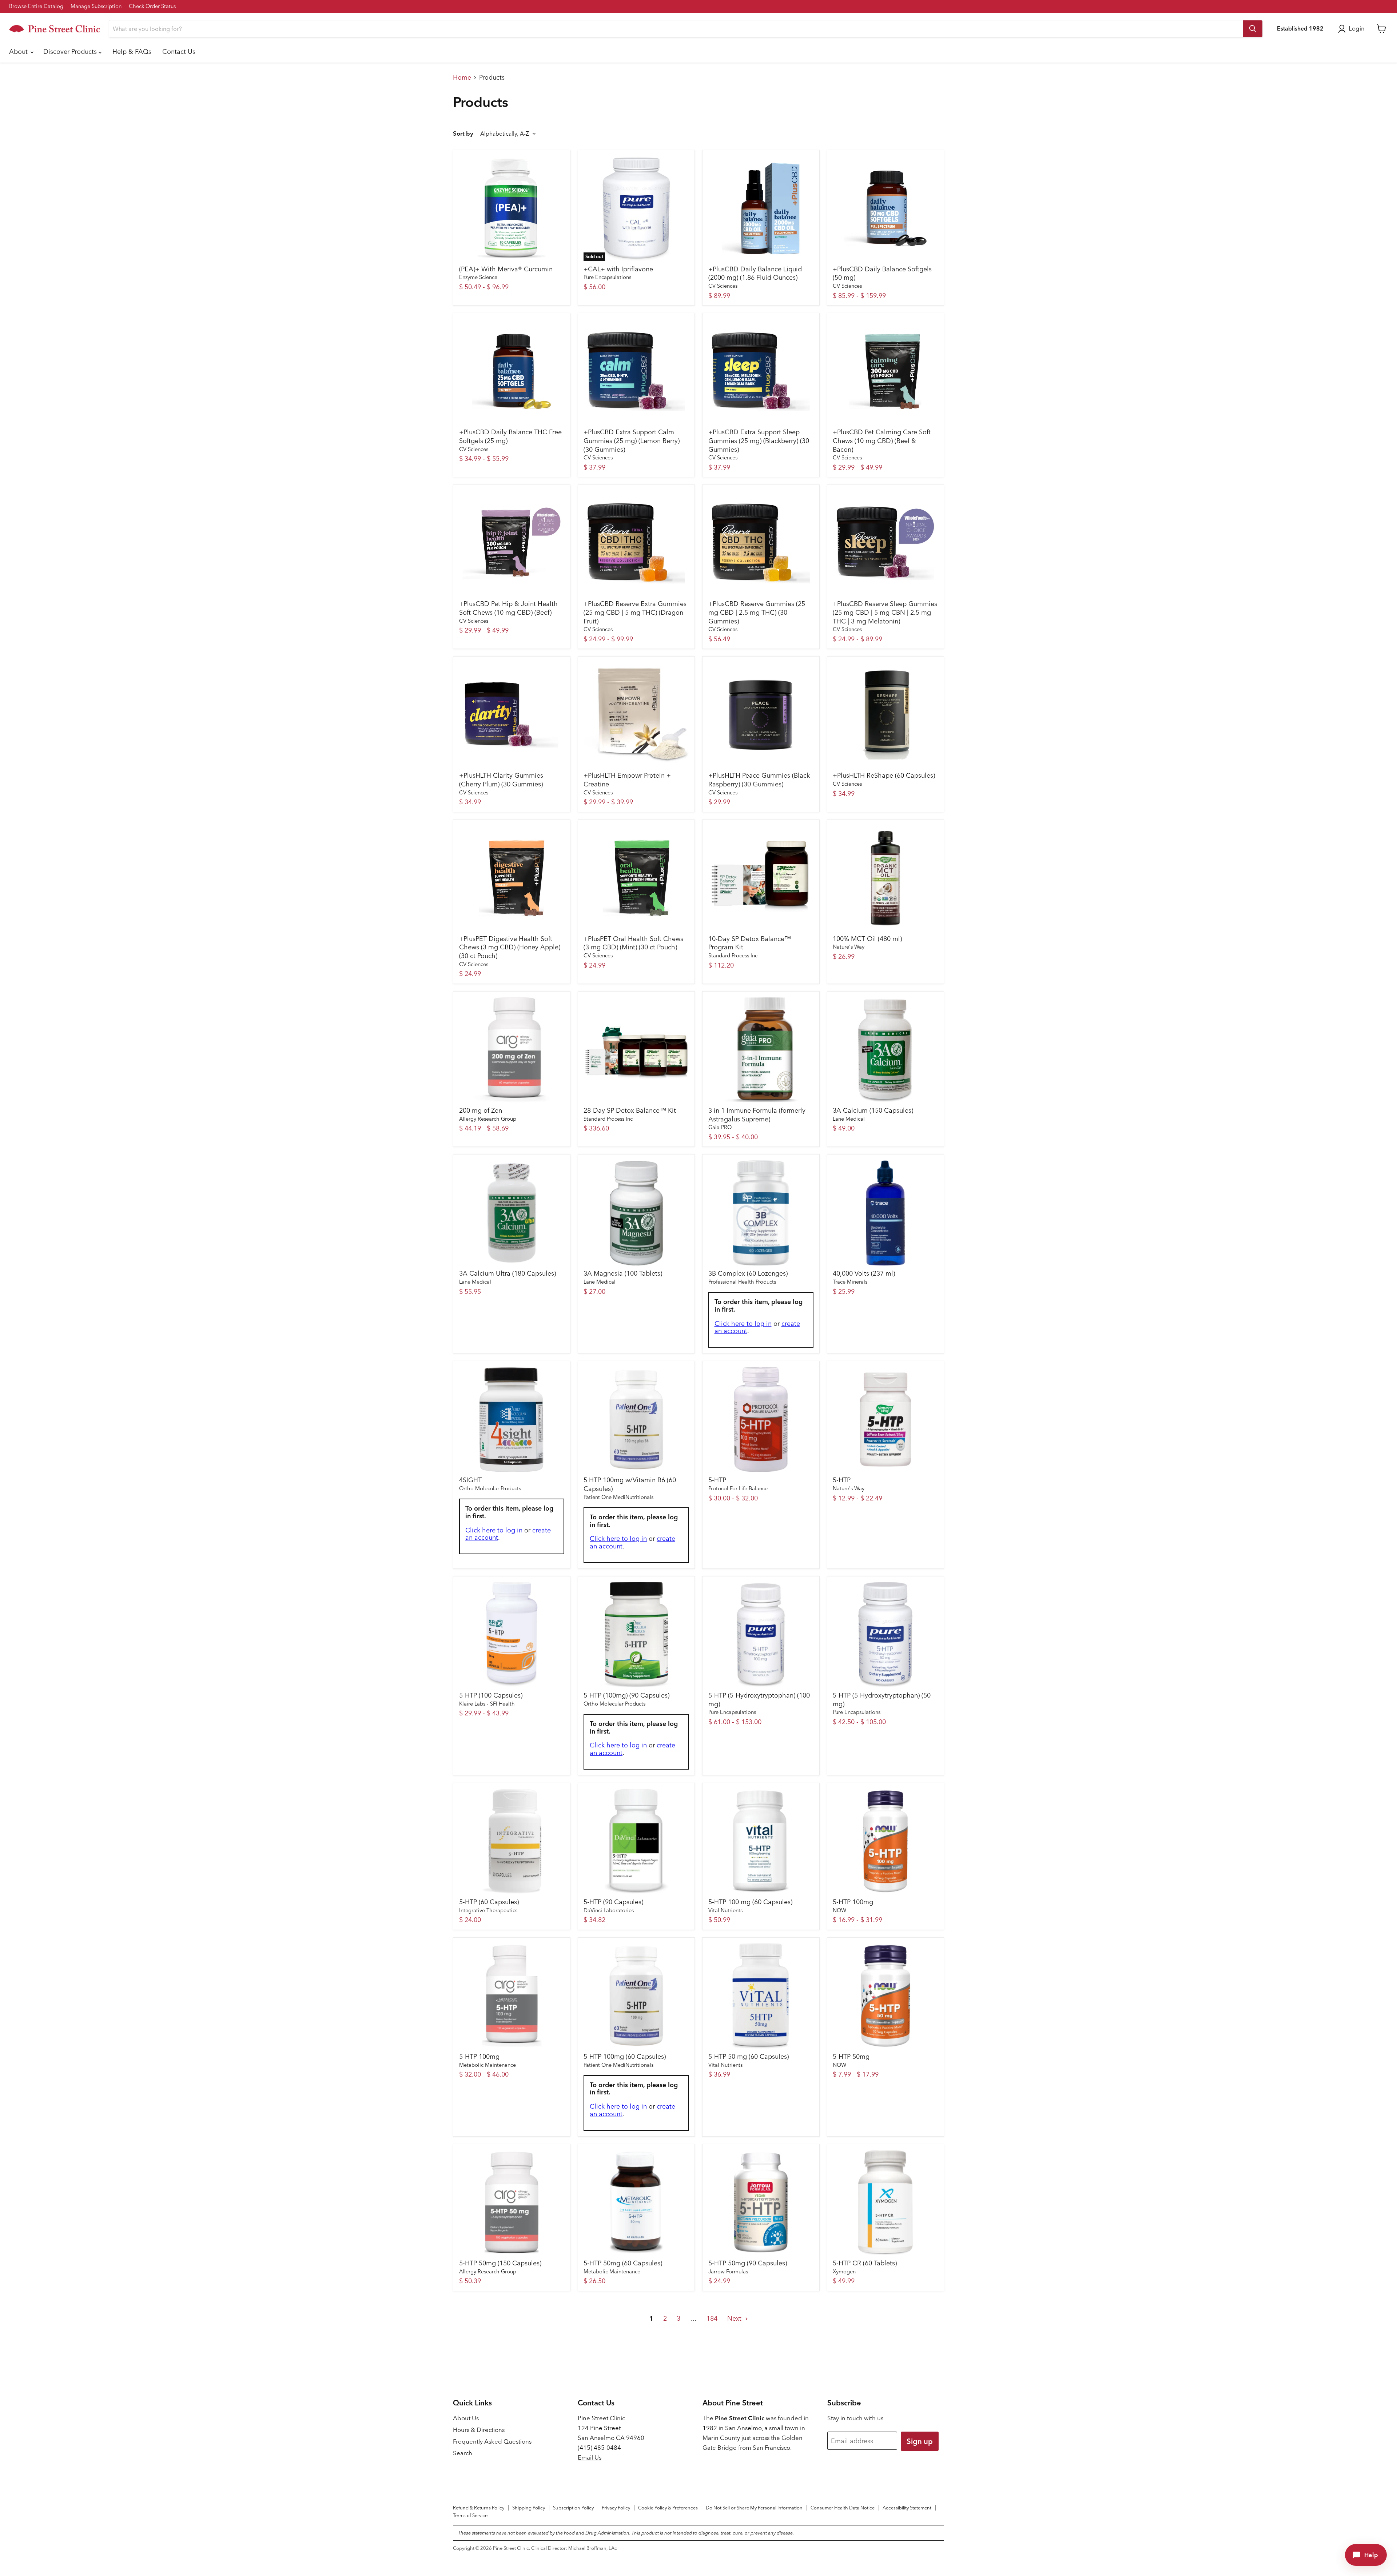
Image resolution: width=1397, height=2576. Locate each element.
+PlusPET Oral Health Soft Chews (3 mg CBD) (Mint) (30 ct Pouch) (633, 943)
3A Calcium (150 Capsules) (873, 1110)
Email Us (590, 2457)
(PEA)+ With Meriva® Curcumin (506, 269)
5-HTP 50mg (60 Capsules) (623, 2263)
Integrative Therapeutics (488, 1910)
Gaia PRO (720, 1127)
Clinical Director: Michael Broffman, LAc (574, 2548)
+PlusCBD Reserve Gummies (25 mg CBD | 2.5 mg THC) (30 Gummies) (757, 612)
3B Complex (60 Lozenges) (748, 1273)
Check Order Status (152, 6)
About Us (466, 2418)
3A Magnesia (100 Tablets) (623, 1273)
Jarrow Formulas (728, 2272)
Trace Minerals (850, 1282)
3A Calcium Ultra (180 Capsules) (508, 1273)
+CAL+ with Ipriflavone (618, 269)
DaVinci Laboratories (609, 1910)
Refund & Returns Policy (479, 2508)
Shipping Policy (529, 2508)
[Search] (1253, 29)
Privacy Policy (616, 2508)
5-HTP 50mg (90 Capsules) (748, 2263)
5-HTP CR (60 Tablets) (865, 2263)
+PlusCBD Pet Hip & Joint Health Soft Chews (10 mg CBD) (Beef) (508, 608)
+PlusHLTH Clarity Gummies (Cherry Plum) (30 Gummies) (501, 780)
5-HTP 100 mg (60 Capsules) (750, 1902)
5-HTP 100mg (853, 1902)
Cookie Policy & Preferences (668, 2508)
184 (712, 2318)
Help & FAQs (132, 51)
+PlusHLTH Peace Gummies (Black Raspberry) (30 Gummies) (759, 780)
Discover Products (71, 51)
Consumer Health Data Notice (843, 2508)
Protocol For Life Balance (738, 1488)
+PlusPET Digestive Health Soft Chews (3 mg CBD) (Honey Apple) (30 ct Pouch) (510, 947)
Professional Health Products (742, 1282)
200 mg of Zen (481, 1110)
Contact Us (179, 51)
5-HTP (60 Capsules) (489, 1902)
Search (463, 2453)
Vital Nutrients (725, 1910)
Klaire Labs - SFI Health (487, 1704)
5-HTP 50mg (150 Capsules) (500, 2263)
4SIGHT (470, 1480)
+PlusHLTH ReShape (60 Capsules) (884, 775)
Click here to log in (743, 1323)
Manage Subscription (96, 6)
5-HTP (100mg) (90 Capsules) (626, 1695)
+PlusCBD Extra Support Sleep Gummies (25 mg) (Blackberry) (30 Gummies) (759, 440)
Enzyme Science (478, 277)
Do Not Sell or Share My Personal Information (754, 2508)
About (19, 51)
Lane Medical (849, 1119)
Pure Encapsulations (607, 277)
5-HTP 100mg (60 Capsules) (625, 2056)
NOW (839, 1910)
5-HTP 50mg (851, 2056)
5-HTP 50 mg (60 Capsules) (749, 2056)
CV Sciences (723, 286)
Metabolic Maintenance (487, 2065)
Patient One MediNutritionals (618, 1497)
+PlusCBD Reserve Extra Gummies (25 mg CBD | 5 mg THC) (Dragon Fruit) (635, 612)
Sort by (463, 134)
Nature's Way (849, 947)
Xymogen (844, 2272)
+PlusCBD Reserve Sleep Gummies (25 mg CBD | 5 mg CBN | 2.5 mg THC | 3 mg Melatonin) (885, 612)
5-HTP (717, 1480)
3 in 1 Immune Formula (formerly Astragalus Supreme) (757, 1115)
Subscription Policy (573, 2508)
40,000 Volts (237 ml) (864, 1273)
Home (462, 78)
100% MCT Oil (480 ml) (867, 939)
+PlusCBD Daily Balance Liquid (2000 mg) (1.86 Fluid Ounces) (755, 273)
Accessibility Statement (907, 2508)
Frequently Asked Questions (492, 2441)
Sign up (920, 2441)
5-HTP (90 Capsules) (613, 1902)
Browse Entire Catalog (36, 6)
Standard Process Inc (733, 956)
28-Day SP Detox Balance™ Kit (630, 1110)
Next (735, 2318)
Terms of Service (470, 2515)
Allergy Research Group (488, 1119)
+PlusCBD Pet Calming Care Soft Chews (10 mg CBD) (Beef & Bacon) (882, 440)
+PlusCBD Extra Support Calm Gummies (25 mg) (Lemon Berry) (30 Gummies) (632, 440)
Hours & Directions (479, 2430)
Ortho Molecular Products (490, 1488)
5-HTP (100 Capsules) (491, 1695)
